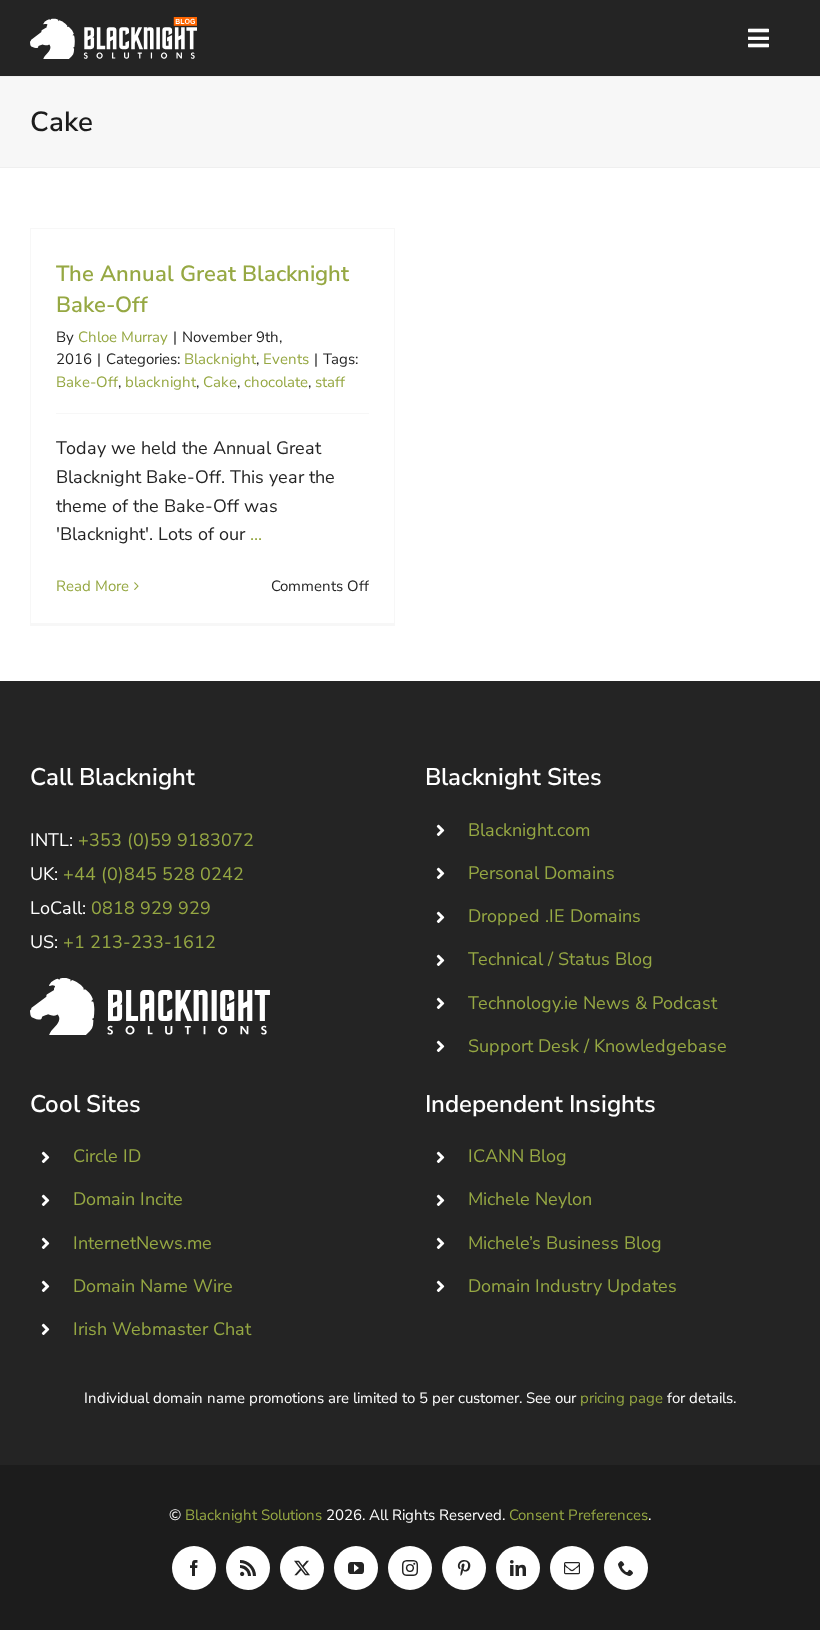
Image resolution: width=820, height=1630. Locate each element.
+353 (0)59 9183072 (166, 840)
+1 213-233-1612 (139, 942)
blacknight (160, 382)
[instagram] (410, 1568)
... (256, 534)
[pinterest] (464, 1568)
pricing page (621, 1398)
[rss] (248, 1568)
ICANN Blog (517, 1156)
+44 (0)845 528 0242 (153, 874)
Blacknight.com (529, 830)
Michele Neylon (530, 1199)
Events (286, 359)
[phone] (626, 1568)
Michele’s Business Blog (565, 1243)
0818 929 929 (151, 908)
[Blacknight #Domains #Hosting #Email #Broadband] (150, 987)
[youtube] (356, 1568)
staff (330, 382)
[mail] (572, 1568)
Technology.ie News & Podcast (592, 1003)
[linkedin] (518, 1568)
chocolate (276, 382)
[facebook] (194, 1568)
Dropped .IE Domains (554, 916)
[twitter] (302, 1568)
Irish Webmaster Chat (162, 1329)
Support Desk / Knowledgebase (597, 1046)
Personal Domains (541, 873)
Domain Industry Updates (572, 1286)
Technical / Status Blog (560, 959)
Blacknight (220, 359)
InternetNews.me (142, 1243)
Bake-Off (87, 382)
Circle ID (107, 1156)
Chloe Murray (123, 337)
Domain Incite (128, 1199)
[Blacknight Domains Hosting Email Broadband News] (113, 26)
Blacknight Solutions (253, 1515)
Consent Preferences (578, 1515)
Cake (220, 382)
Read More (92, 586)
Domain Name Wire (153, 1286)
